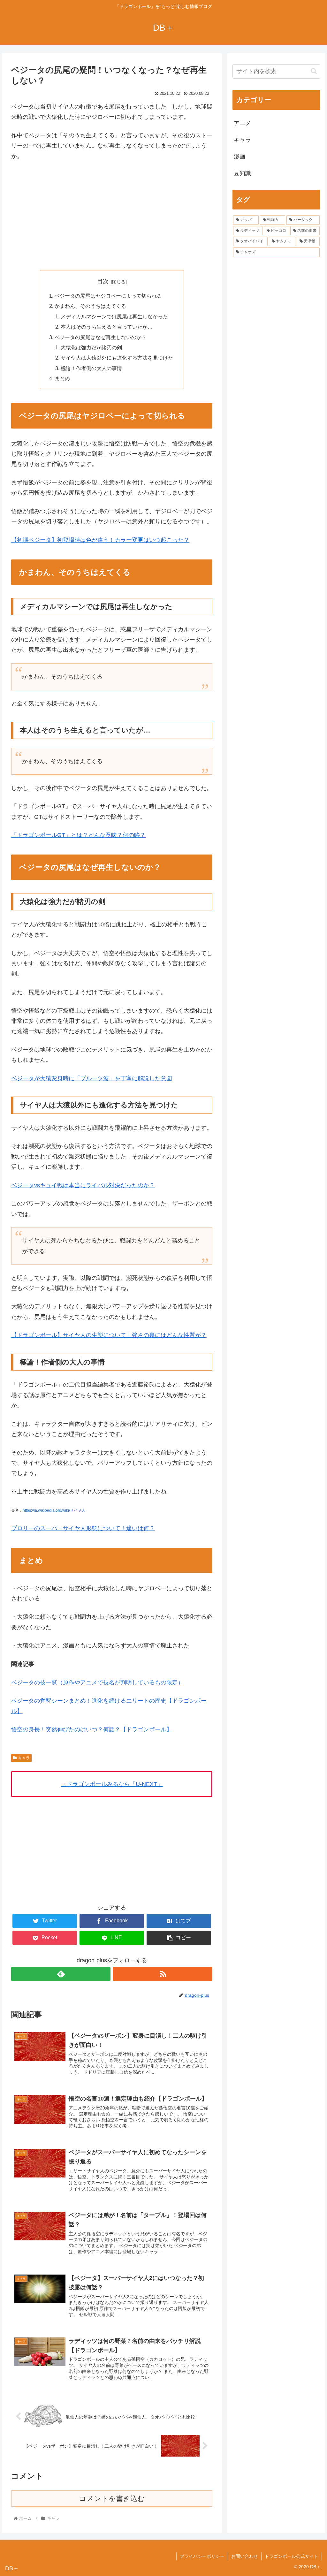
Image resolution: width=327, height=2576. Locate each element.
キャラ (24, 1758)
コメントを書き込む (112, 2499)
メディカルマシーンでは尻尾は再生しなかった (114, 316)
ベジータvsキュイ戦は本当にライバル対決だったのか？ (83, 1185)
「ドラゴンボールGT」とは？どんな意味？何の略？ (78, 835)
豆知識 (242, 173)
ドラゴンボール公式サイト (292, 2556)
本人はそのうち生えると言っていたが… (107, 327)
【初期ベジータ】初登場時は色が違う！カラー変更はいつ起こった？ (100, 540)
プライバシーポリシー (202, 2556)
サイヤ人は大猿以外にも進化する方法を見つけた (117, 358)
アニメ (242, 123)
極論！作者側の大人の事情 (91, 368)
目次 (103, 281)
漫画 (240, 156)
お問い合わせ (245, 2556)
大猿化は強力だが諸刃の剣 (91, 347)
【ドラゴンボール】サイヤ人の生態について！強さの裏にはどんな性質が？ (109, 1335)
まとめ (62, 378)
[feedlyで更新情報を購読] (61, 1974)
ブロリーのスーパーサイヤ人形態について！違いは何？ (83, 1528)
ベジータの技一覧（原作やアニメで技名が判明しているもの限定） (97, 1683)
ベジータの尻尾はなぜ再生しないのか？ (101, 337)
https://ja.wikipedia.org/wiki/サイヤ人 (54, 1510)
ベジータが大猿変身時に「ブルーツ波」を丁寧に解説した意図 (92, 1078)
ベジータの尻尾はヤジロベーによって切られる (108, 296)
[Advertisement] (112, 214)
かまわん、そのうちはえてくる (90, 306)
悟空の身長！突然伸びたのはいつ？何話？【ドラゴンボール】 (92, 1729)
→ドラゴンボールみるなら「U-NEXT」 (112, 1784)
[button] (314, 71)
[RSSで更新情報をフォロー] (163, 1974)
